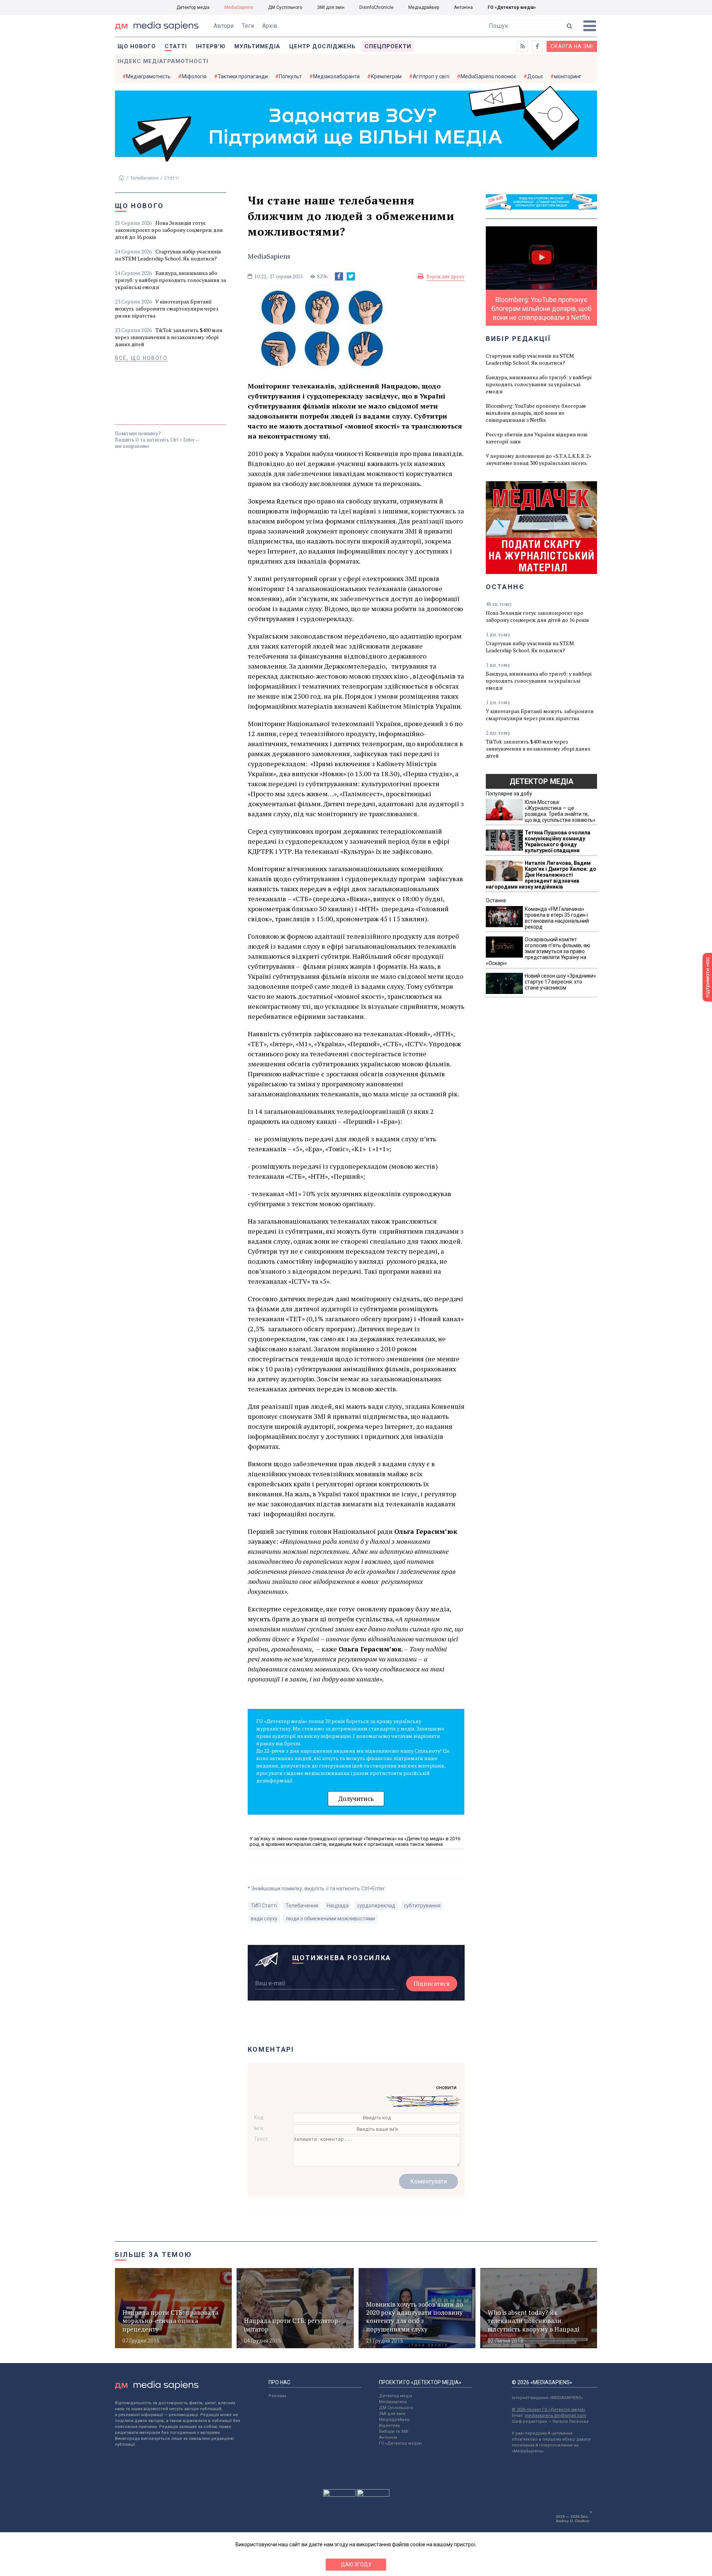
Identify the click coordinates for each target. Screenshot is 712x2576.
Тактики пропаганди (243, 76)
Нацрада (338, 1906)
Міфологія (194, 76)
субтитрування (422, 1906)
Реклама (277, 2396)
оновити (446, 2087)
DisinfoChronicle (376, 7)
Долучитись (356, 1799)
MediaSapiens (239, 7)
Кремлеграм (386, 76)
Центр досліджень (322, 46)
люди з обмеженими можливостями (330, 1919)
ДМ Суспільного (285, 7)
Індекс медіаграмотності (163, 61)
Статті (176, 46)
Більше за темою (154, 2255)
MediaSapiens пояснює (488, 76)
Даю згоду (356, 2564)
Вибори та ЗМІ (394, 2431)
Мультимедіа (257, 46)
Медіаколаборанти (336, 76)
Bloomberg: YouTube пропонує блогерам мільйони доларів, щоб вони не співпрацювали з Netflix (536, 413)
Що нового (137, 46)
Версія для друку (446, 276)
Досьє (535, 76)
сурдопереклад (376, 1906)
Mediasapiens (393, 2402)
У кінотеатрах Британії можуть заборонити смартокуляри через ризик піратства (167, 309)
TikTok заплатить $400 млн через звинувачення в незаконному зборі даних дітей (169, 337)
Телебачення (144, 178)
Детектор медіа (193, 7)
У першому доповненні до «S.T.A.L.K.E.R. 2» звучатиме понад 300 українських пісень (539, 459)
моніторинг (568, 76)
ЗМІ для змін (331, 7)
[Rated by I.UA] (339, 2495)
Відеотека (389, 2426)
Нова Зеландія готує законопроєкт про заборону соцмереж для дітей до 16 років (169, 230)
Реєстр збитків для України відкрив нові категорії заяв (537, 438)
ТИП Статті (264, 1906)
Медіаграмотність (148, 76)
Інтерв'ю (211, 46)
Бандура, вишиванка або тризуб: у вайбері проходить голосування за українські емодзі (170, 280)
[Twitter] (351, 276)
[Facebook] (339, 276)
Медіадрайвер (424, 7)
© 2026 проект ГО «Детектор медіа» (548, 2410)
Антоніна (463, 7)
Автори (224, 26)
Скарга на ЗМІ (572, 46)
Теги (248, 26)
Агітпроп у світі (431, 76)
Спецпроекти (388, 46)
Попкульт (290, 76)
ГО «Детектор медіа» (512, 7)
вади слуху (264, 1919)
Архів (270, 26)
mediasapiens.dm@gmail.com (556, 2416)
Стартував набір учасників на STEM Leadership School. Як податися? (168, 255)
